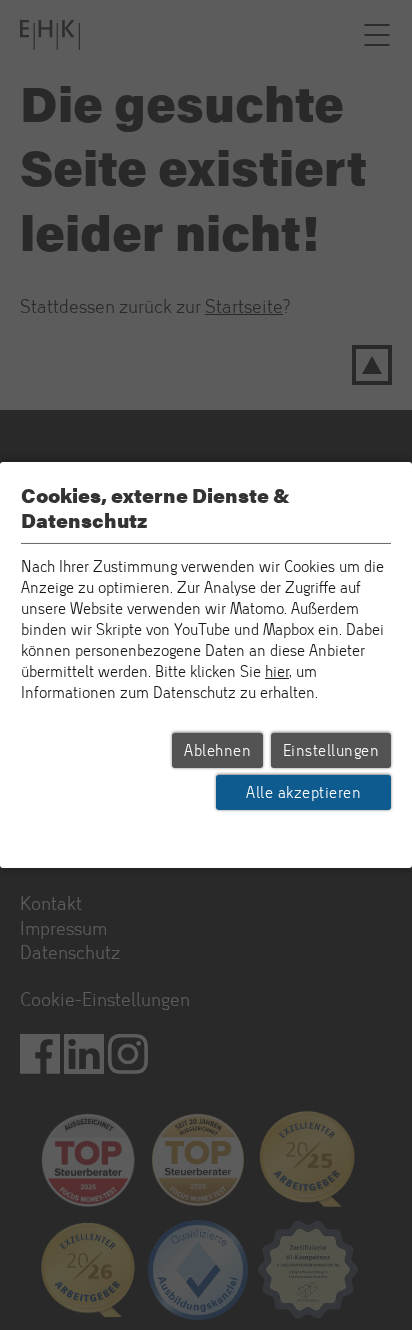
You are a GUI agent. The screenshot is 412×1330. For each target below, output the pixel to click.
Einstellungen (331, 750)
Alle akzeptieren (303, 792)
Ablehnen (217, 750)
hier (277, 671)
